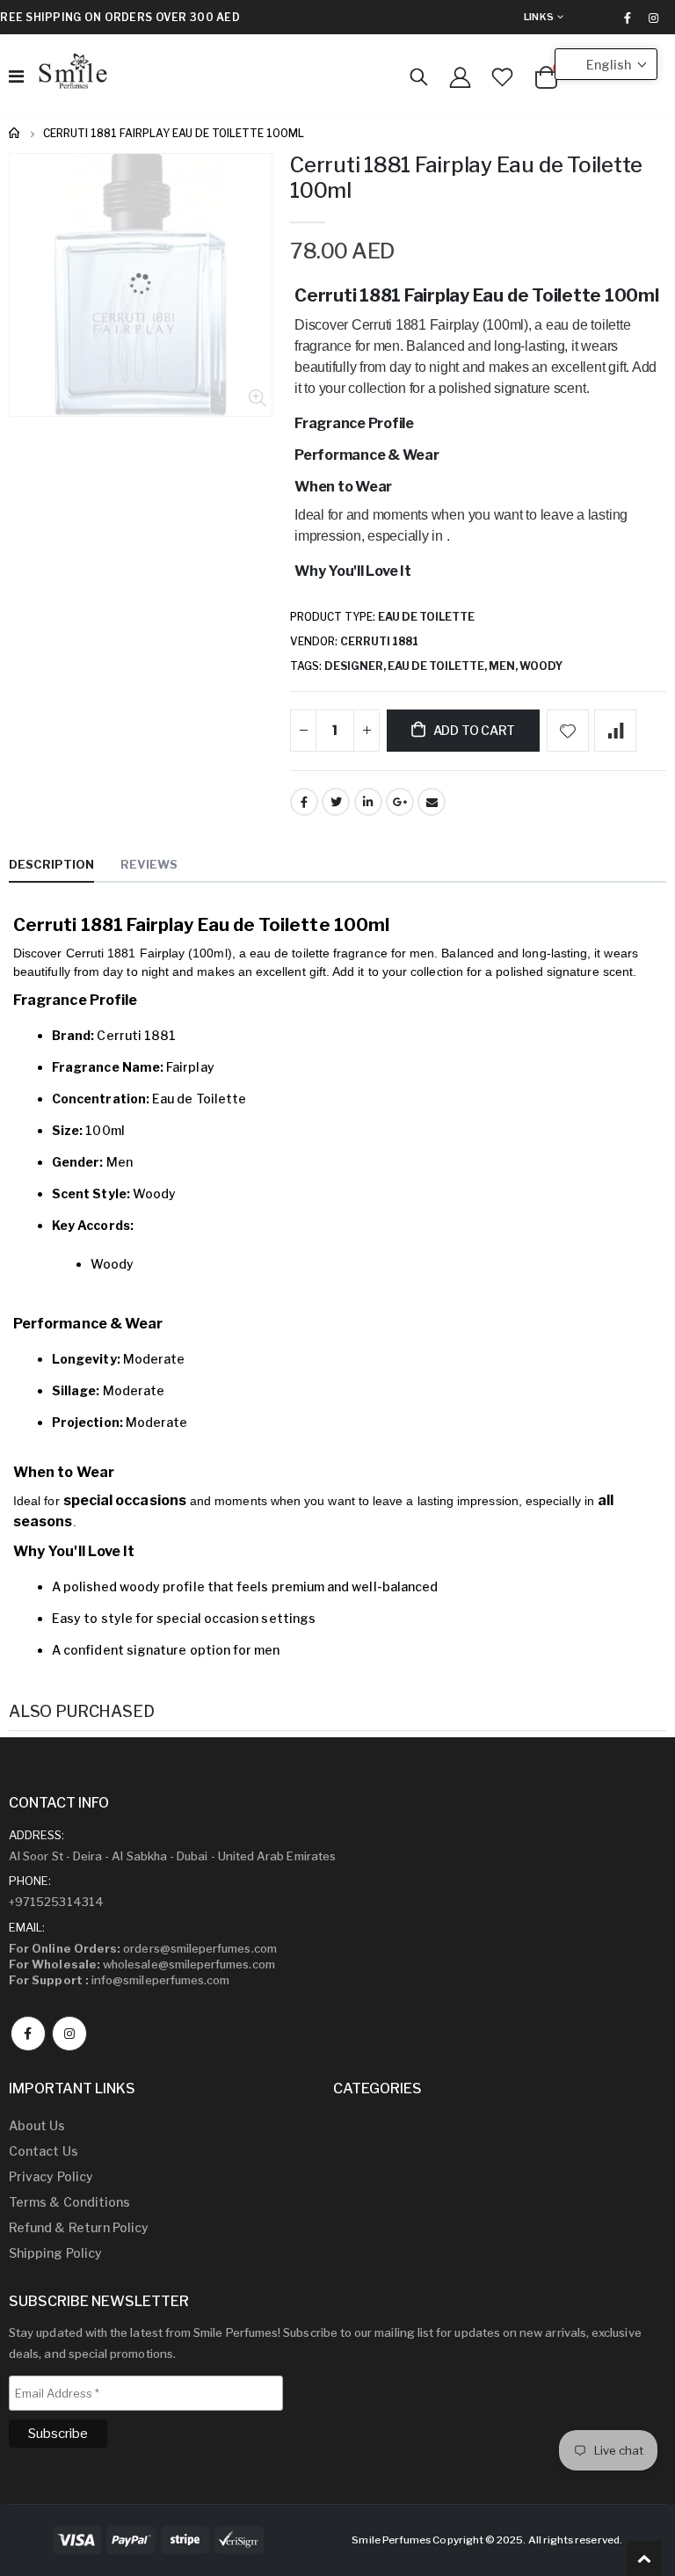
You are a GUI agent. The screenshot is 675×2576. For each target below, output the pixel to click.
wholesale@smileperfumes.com (142, 1964)
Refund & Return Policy (79, 2227)
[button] (606, 64)
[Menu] (16, 76)
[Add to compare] (615, 731)
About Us (37, 2125)
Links (539, 17)
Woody (541, 666)
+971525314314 (56, 1902)
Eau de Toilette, (438, 666)
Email (432, 802)
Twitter (336, 802)
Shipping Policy (55, 2253)
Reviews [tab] (149, 864)
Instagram (69, 2034)
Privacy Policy (51, 2176)
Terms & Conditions (69, 2202)
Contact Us (44, 2151)
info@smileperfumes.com (119, 1980)
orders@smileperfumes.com (143, 1948)
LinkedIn (368, 802)
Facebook (304, 802)
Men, (504, 666)
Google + (400, 802)
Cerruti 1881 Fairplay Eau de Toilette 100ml (466, 178)
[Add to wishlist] (568, 731)
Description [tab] (51, 864)
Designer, (356, 666)
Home (15, 133)
